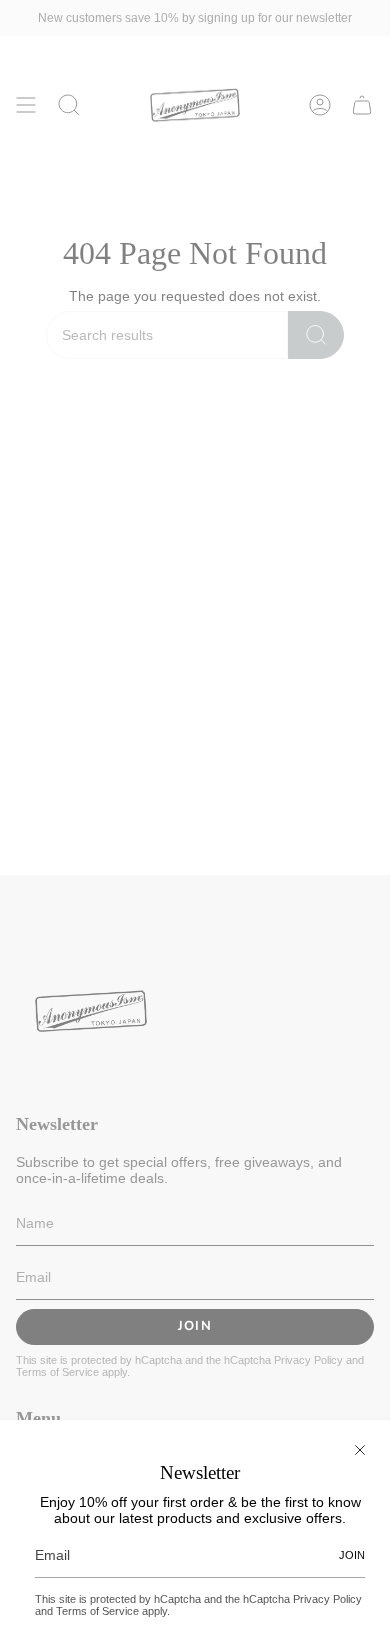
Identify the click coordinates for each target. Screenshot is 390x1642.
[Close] (360, 1450)
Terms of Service (97, 1611)
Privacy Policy (327, 1599)
